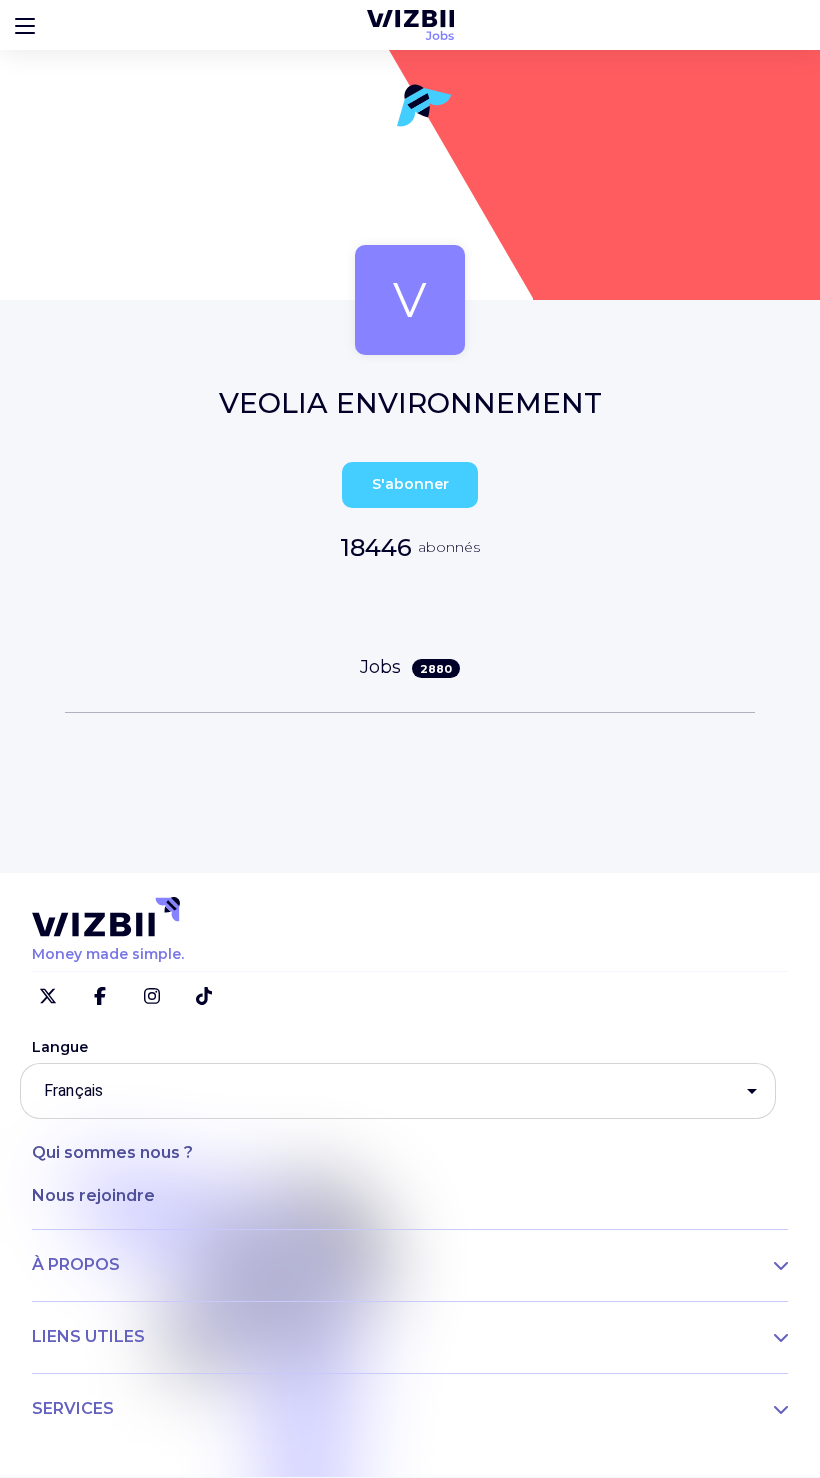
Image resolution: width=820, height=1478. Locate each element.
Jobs (406, 667)
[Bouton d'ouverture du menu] (25, 25)
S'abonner (410, 484)
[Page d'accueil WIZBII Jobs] (410, 25)
